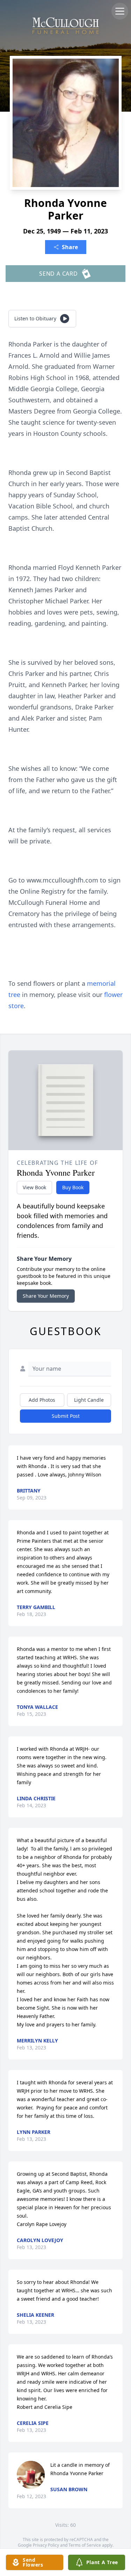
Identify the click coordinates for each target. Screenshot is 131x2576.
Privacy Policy (46, 2545)
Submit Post (66, 1416)
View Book (34, 1187)
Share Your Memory (46, 1296)
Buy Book (73, 1187)
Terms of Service (85, 2545)
